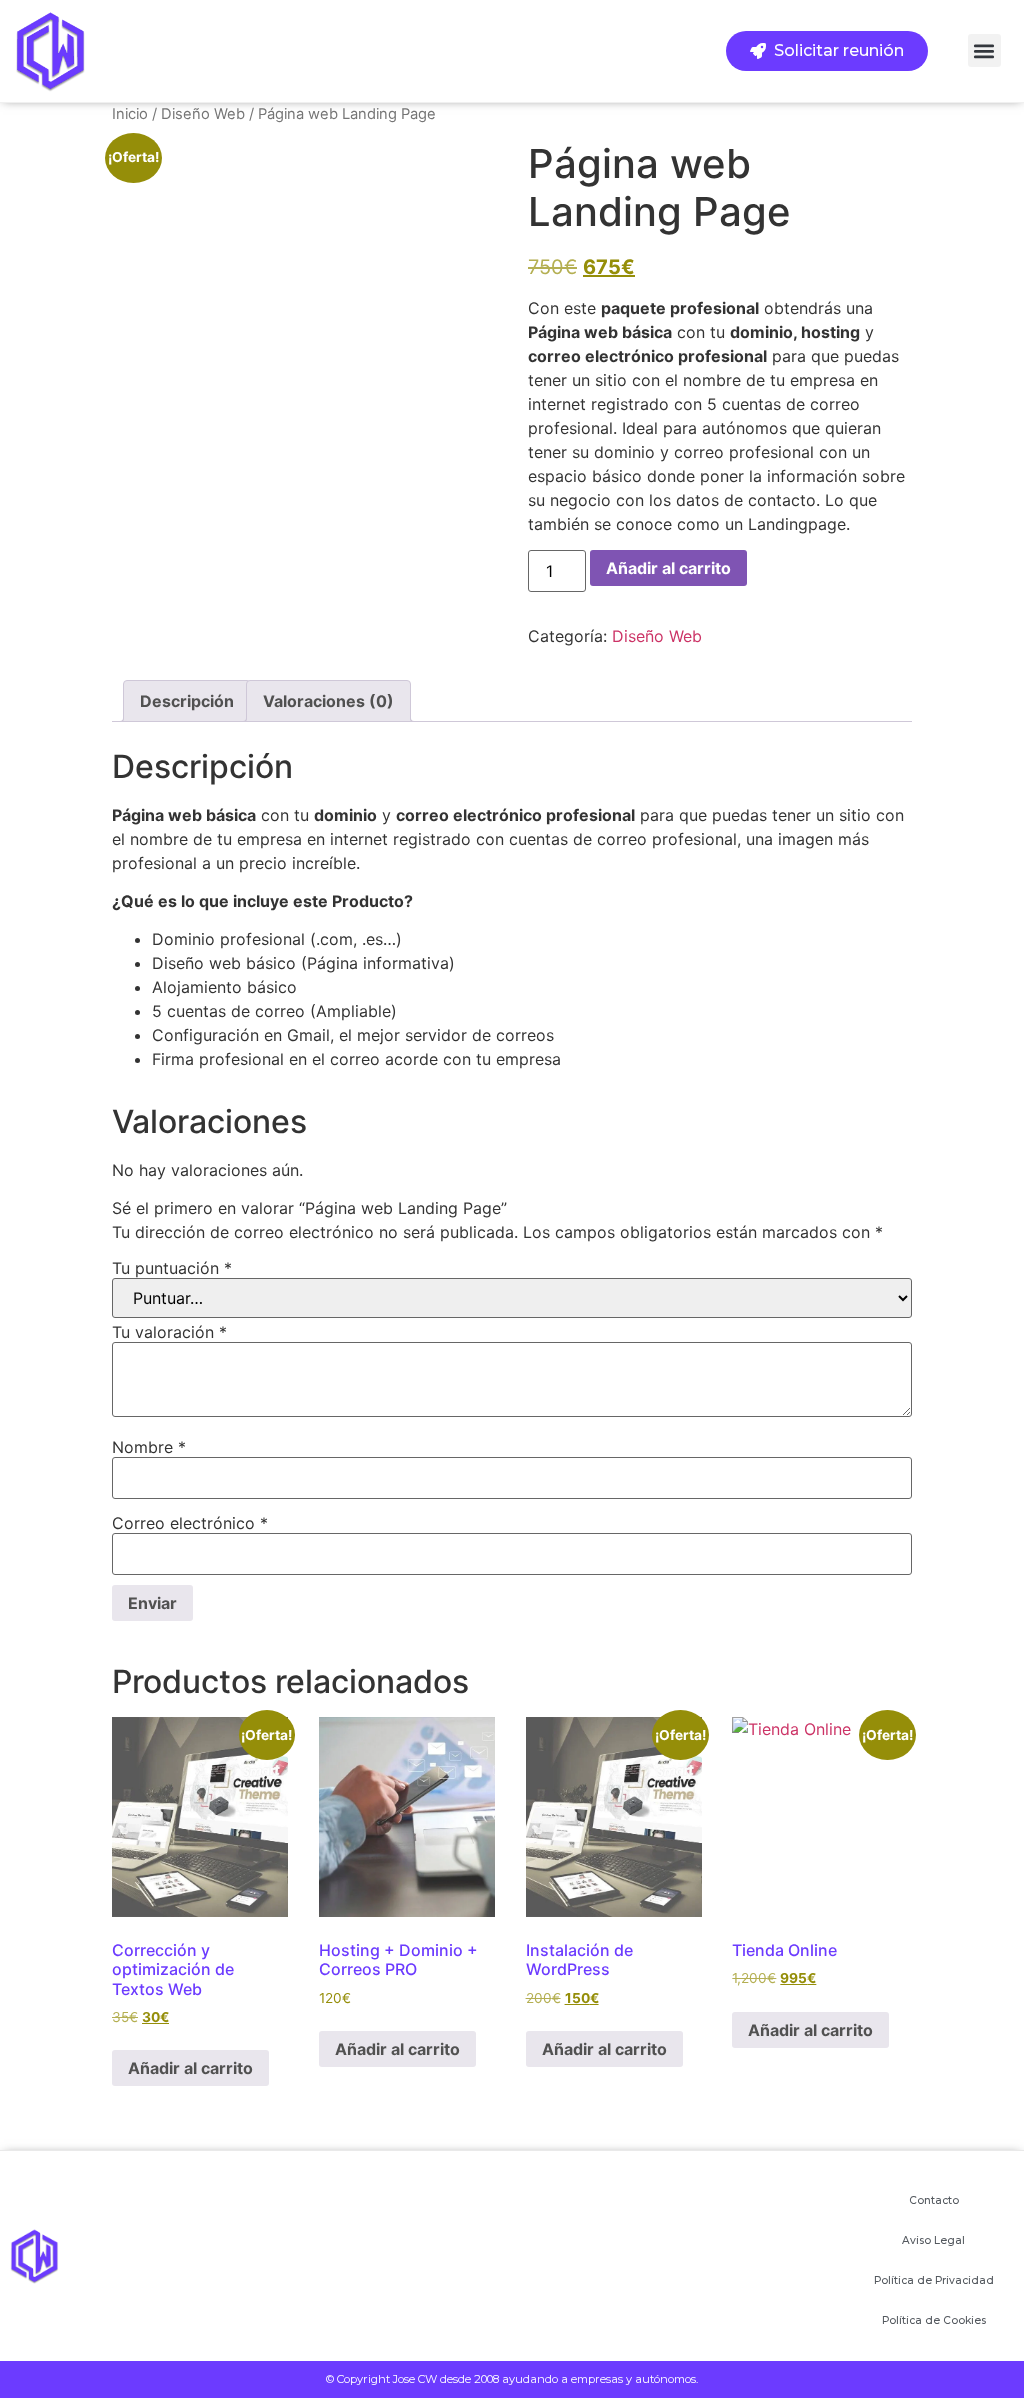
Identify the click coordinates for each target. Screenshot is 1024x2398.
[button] (984, 50)
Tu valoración (169, 1332)
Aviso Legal (933, 2240)
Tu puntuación (172, 1268)
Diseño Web (203, 114)
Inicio (130, 114)
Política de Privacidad (934, 2280)
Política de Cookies (934, 2320)
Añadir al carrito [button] (190, 2068)
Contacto (934, 2200)
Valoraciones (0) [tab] (328, 701)
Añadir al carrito (668, 568)
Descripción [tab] (187, 701)
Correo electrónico (190, 1523)
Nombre (149, 1447)
